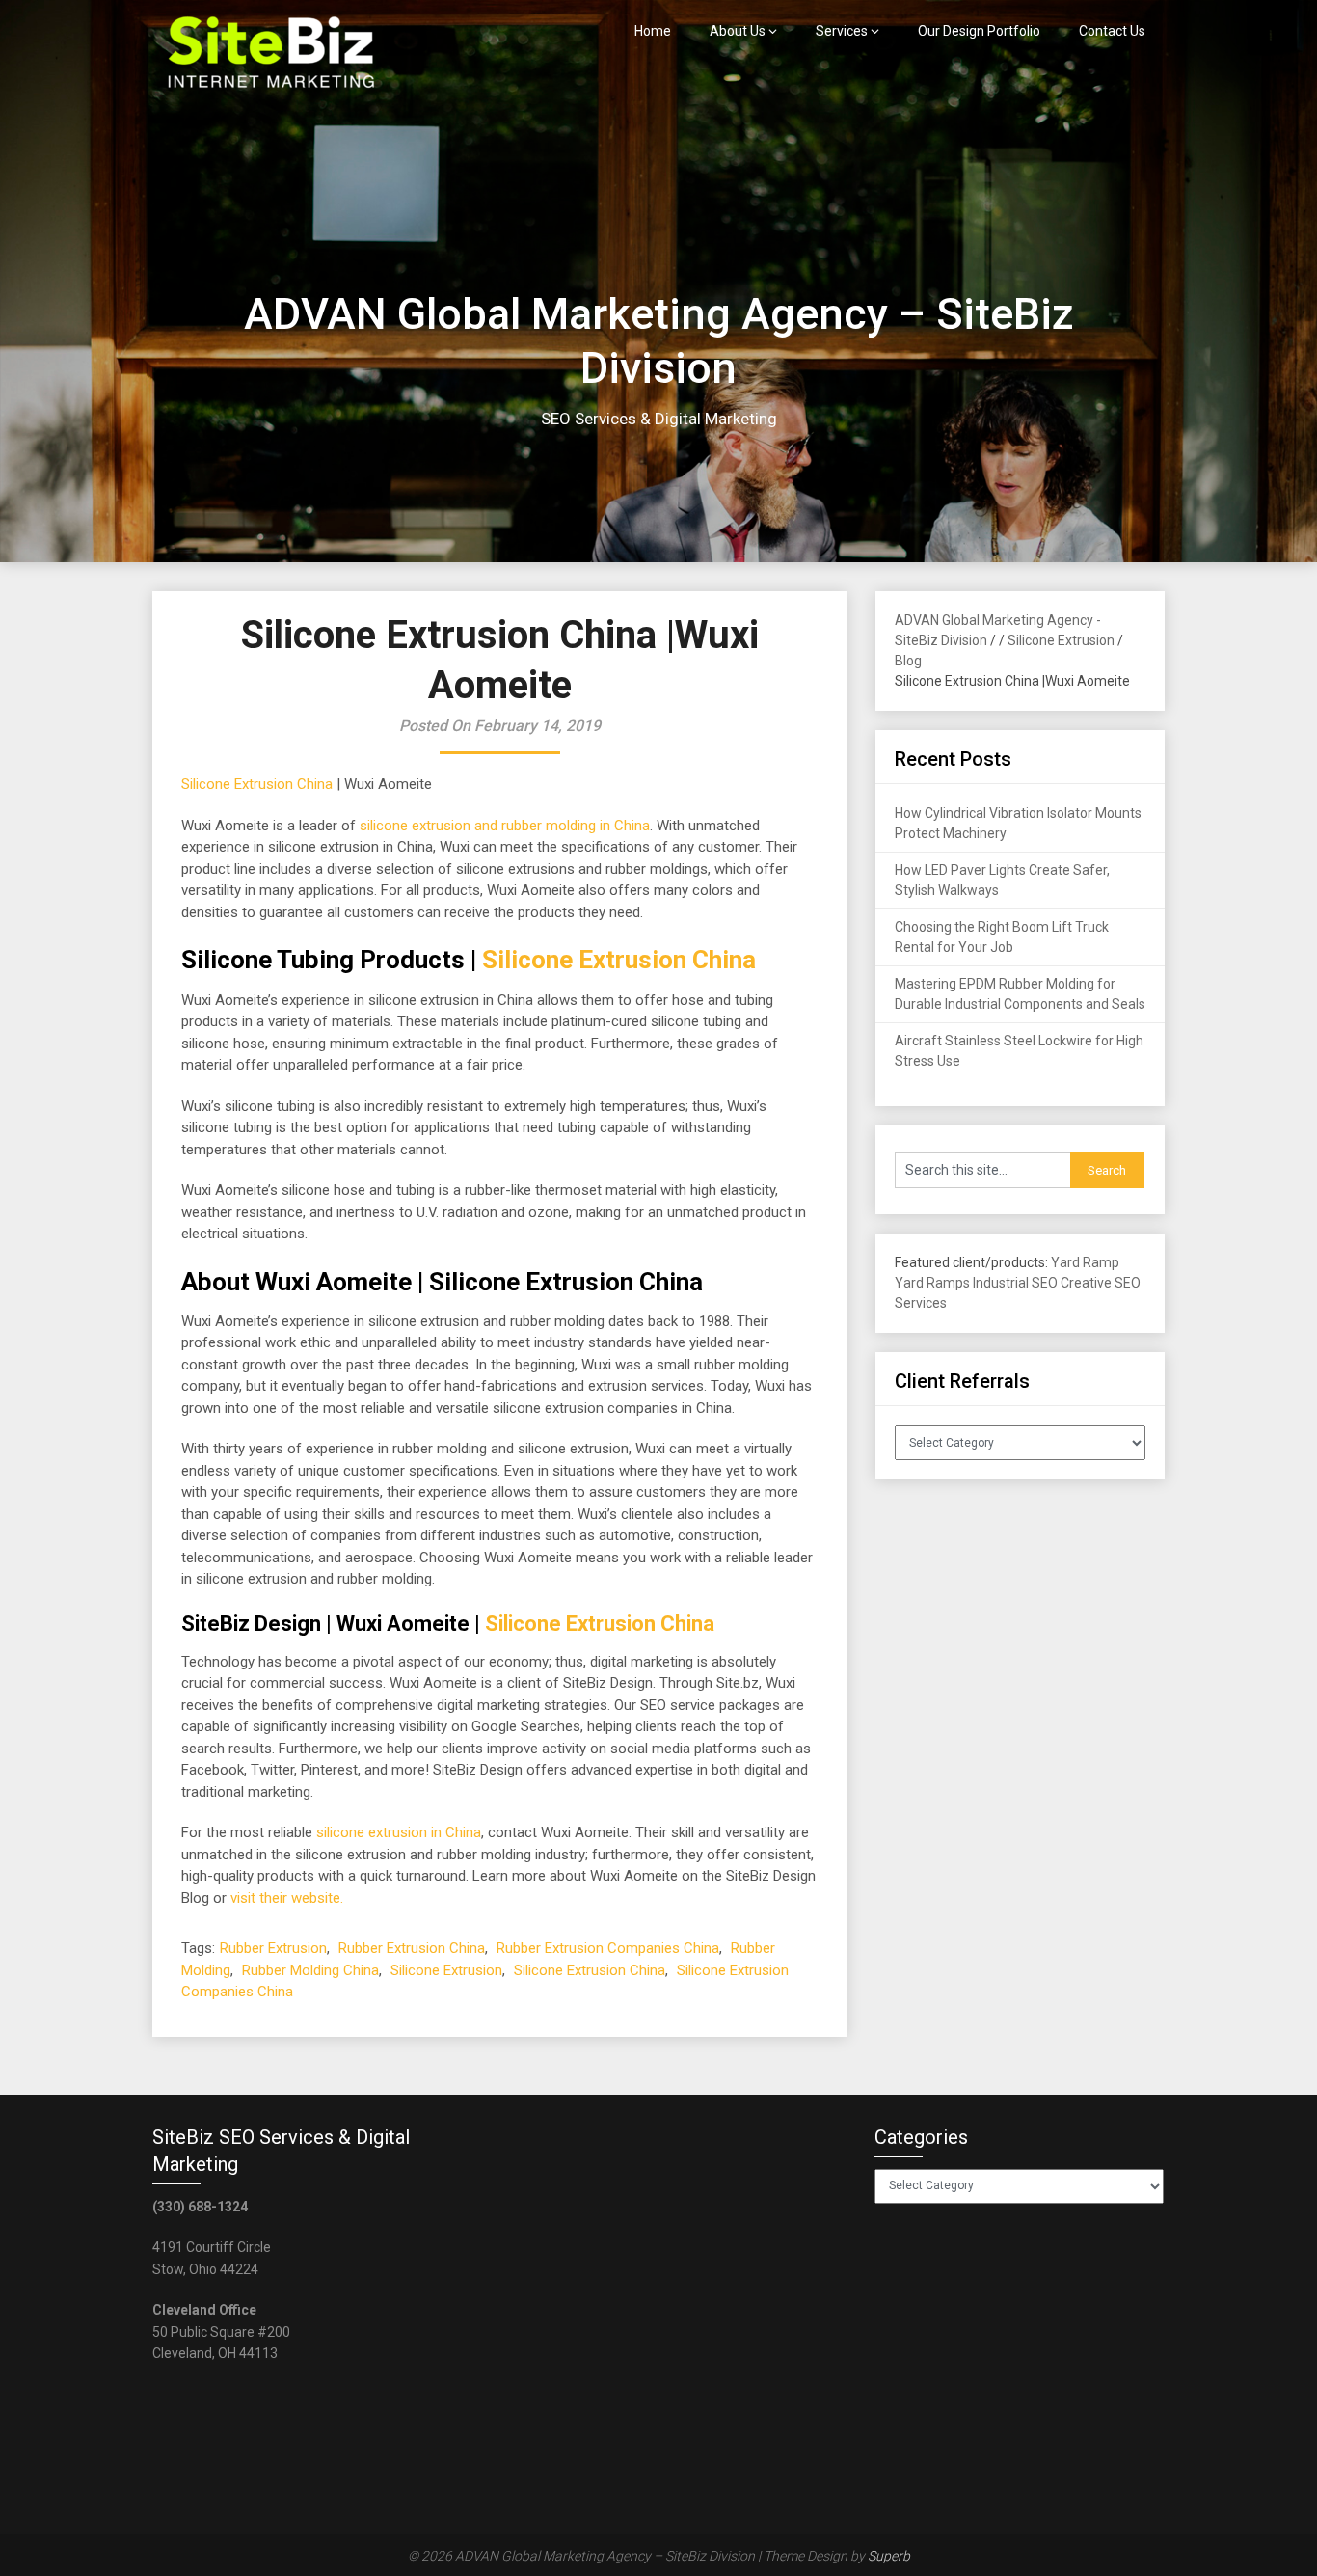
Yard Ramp (1085, 1262)
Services (842, 31)
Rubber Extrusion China (412, 1948)
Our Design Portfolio (979, 31)
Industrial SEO (1015, 1283)
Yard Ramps (932, 1283)
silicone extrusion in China (399, 1832)
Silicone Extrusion (446, 1970)
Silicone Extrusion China (257, 784)
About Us (738, 31)
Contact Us (1112, 31)
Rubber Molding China (310, 1970)
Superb (889, 2556)
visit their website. (287, 1898)
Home (653, 31)
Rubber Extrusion (273, 1948)
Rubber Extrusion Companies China (608, 1948)
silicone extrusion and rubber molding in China (505, 826)
